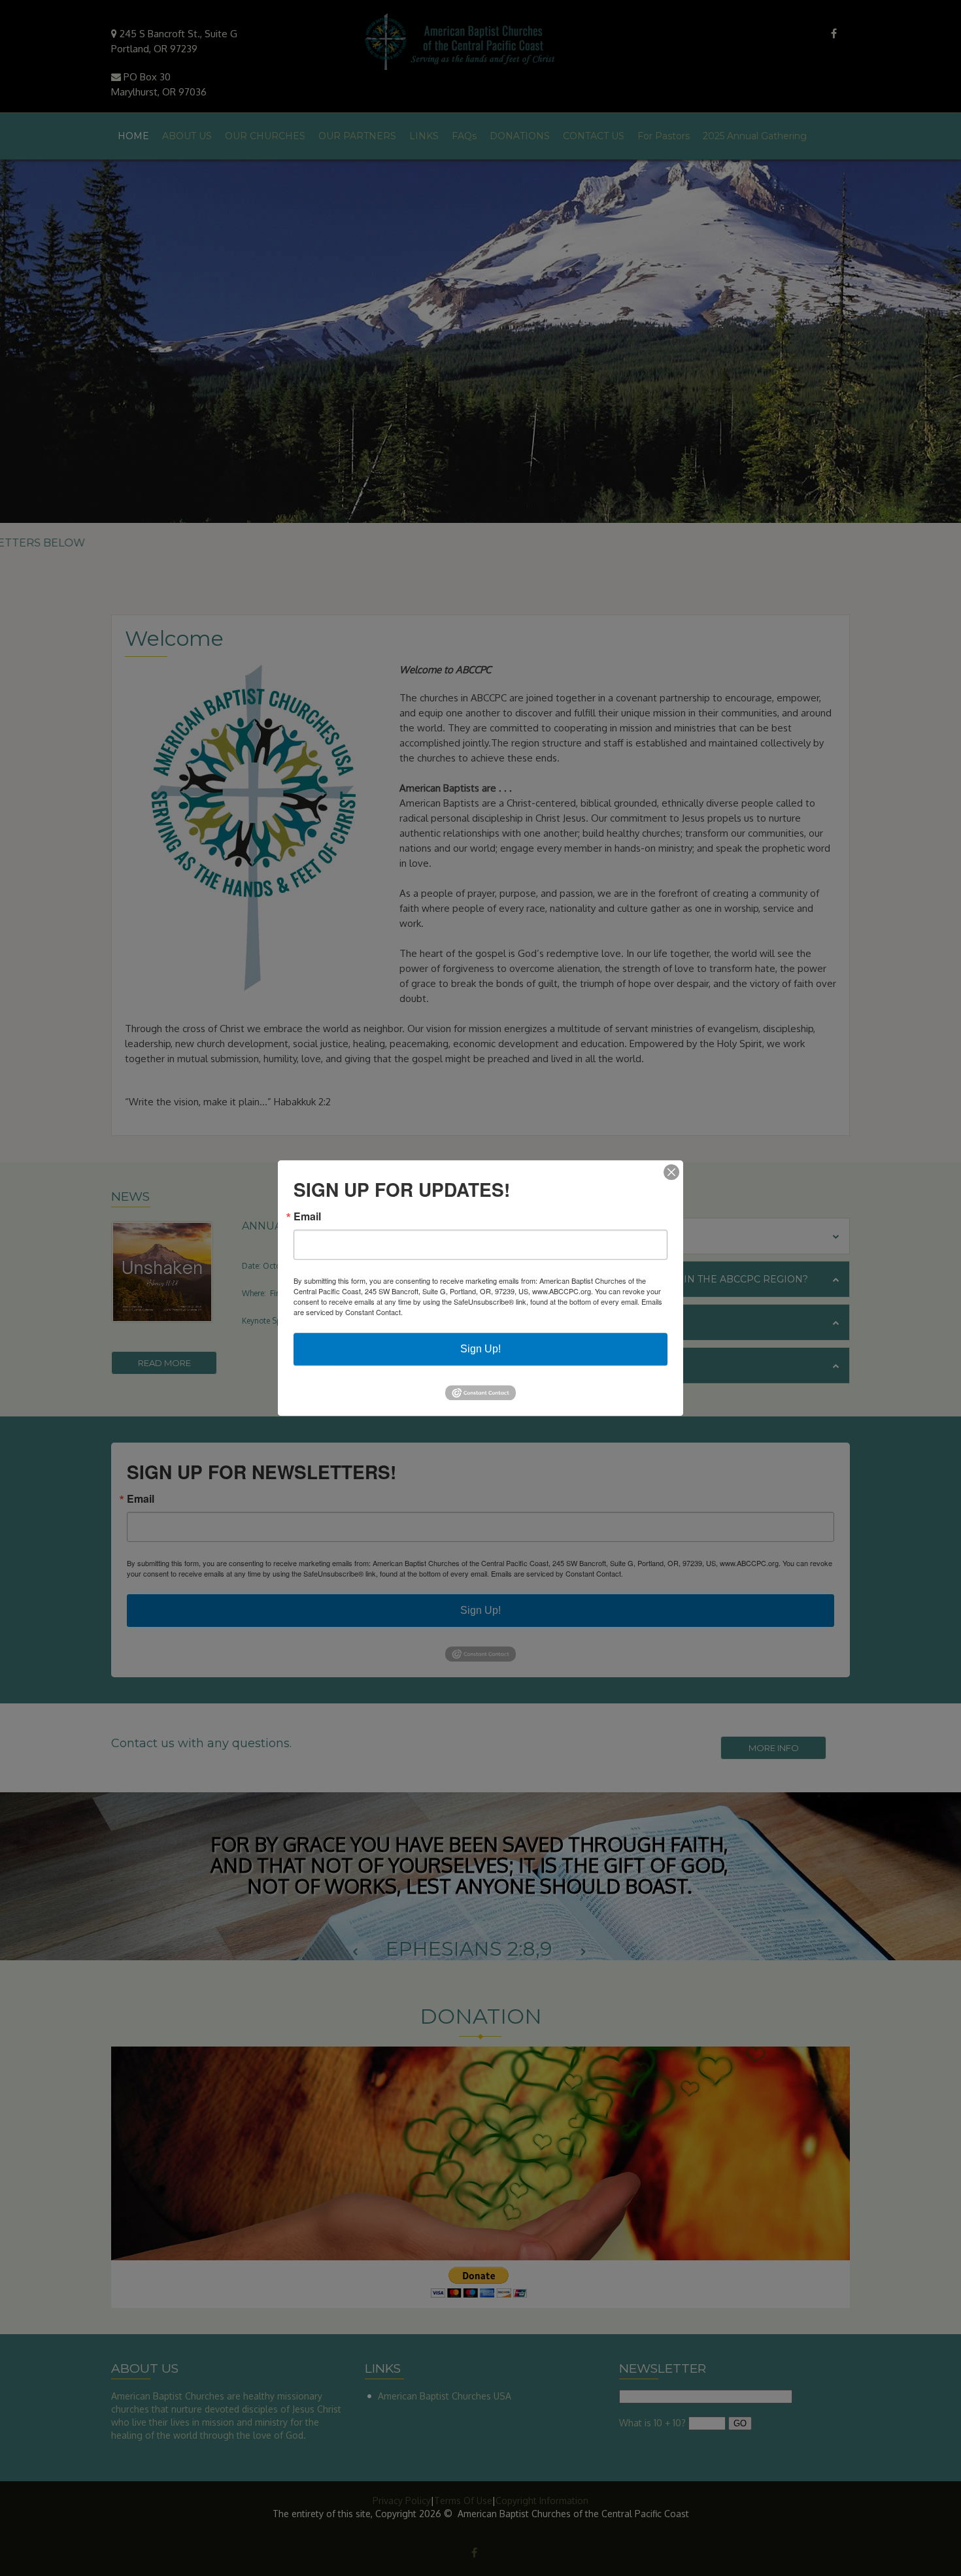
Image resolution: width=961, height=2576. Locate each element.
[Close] (671, 1172)
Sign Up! (480, 1349)
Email (307, 1216)
